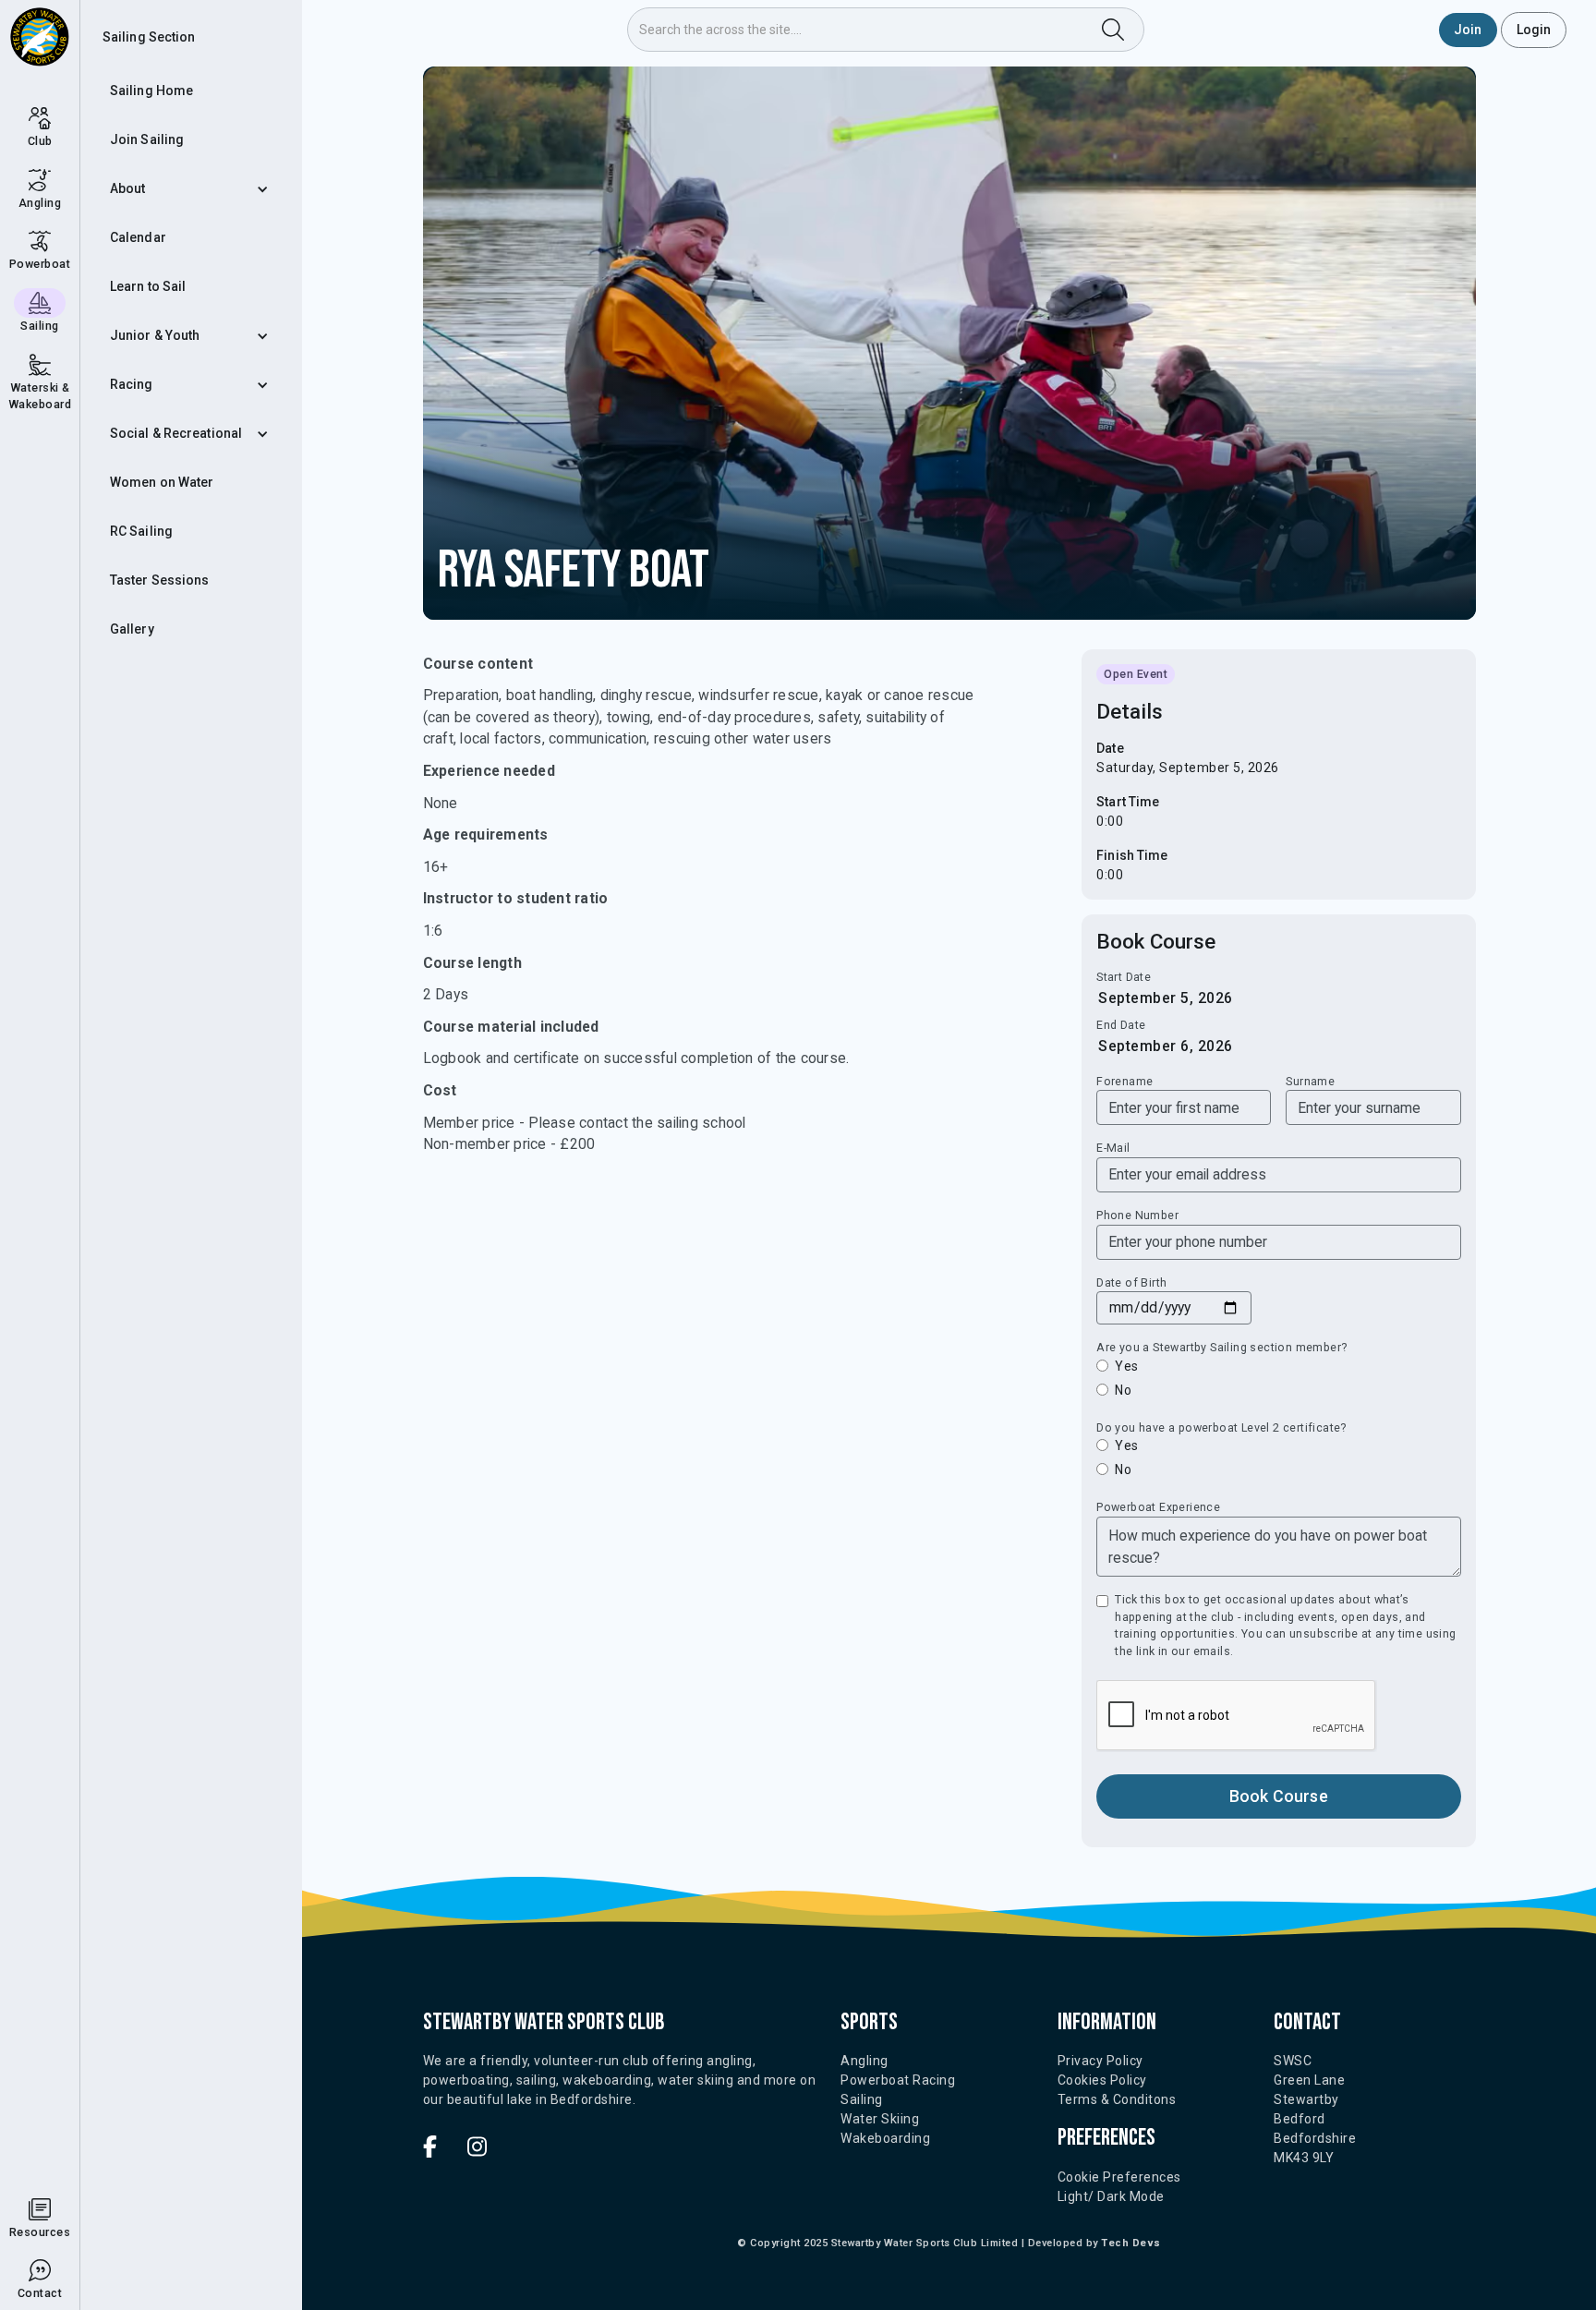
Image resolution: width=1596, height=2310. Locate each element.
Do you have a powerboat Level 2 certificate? (1221, 1427)
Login (1534, 30)
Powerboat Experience (1158, 1507)
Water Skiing (880, 2119)
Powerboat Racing (898, 2080)
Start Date (1124, 977)
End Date (1121, 1025)
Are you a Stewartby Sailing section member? (1221, 1347)
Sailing (862, 2099)
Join (1468, 30)
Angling (864, 2061)
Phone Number (1137, 1215)
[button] (191, 189)
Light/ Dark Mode (1111, 2196)
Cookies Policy (1102, 2080)
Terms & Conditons (1117, 2099)
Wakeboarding (885, 2138)
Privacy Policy (1100, 2061)
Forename (1124, 1081)
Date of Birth (1131, 1282)
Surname (1310, 1081)
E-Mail (1113, 1148)
